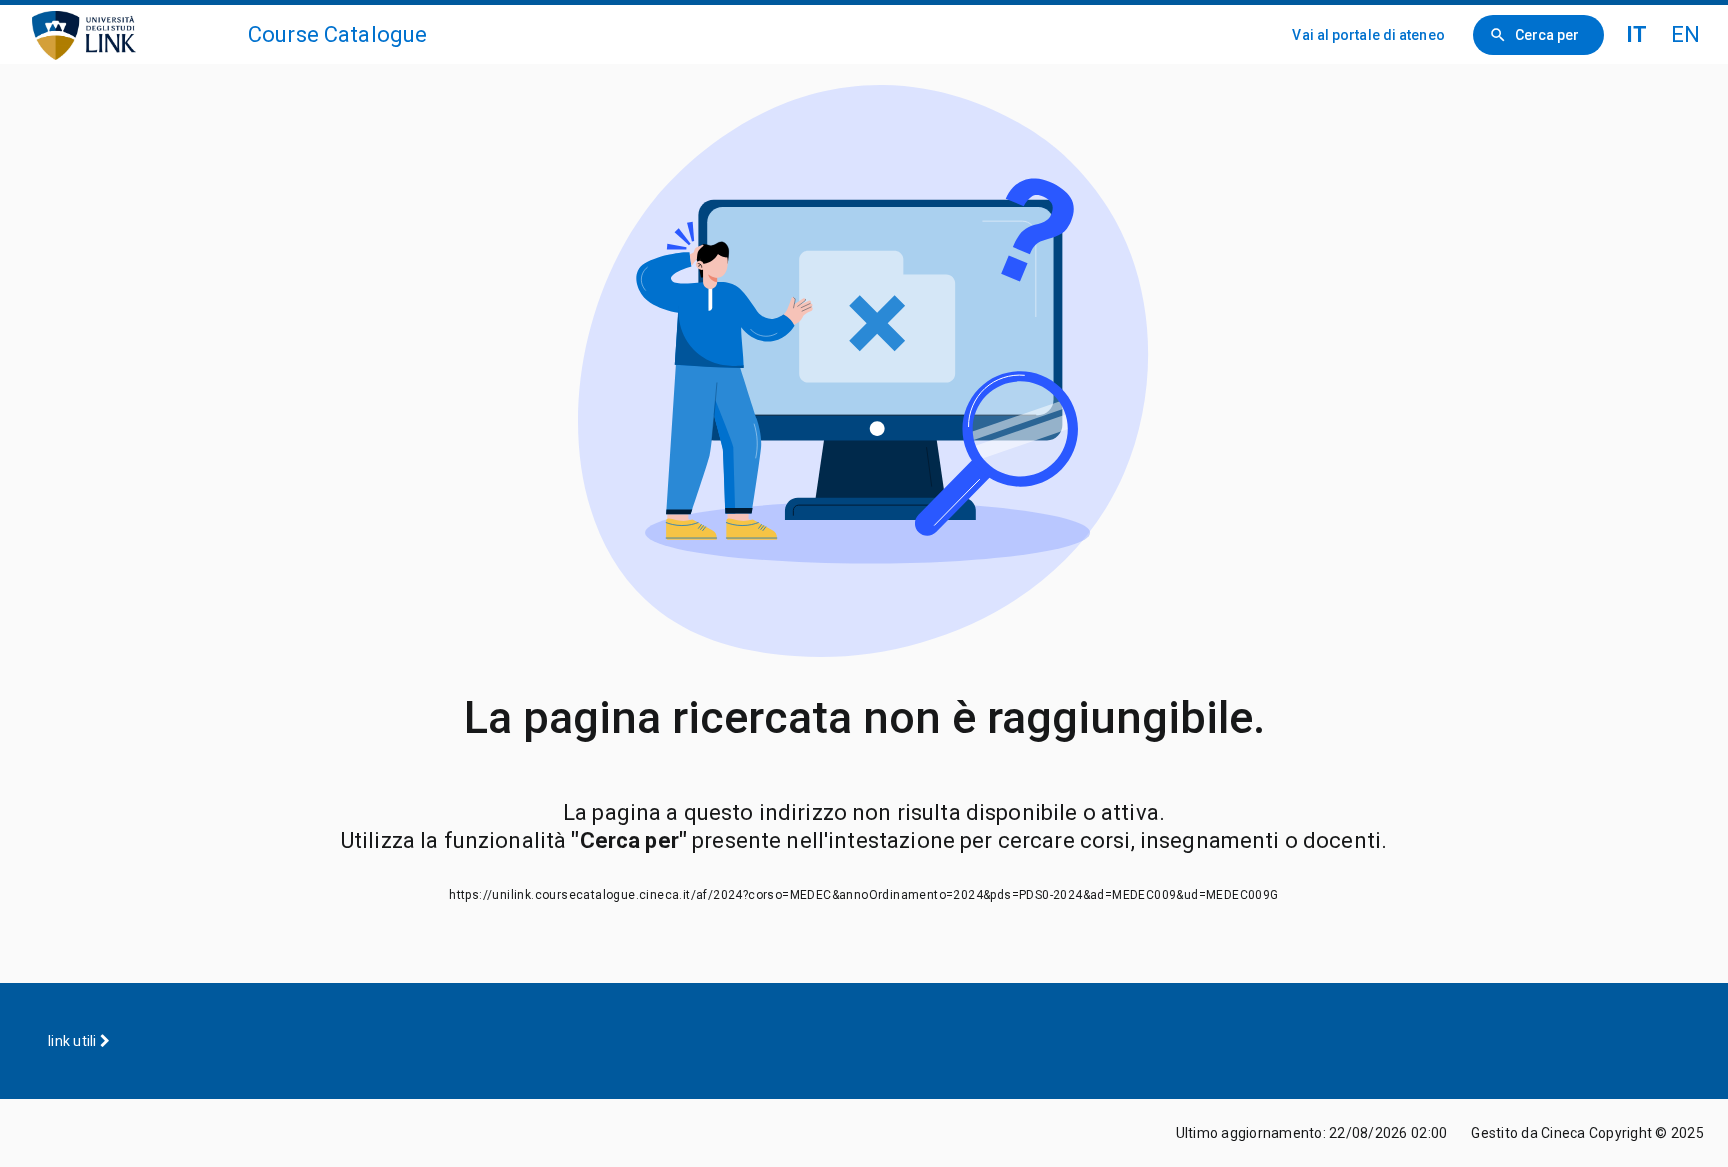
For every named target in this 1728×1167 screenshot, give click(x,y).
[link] (132, 34)
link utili (74, 1041)
